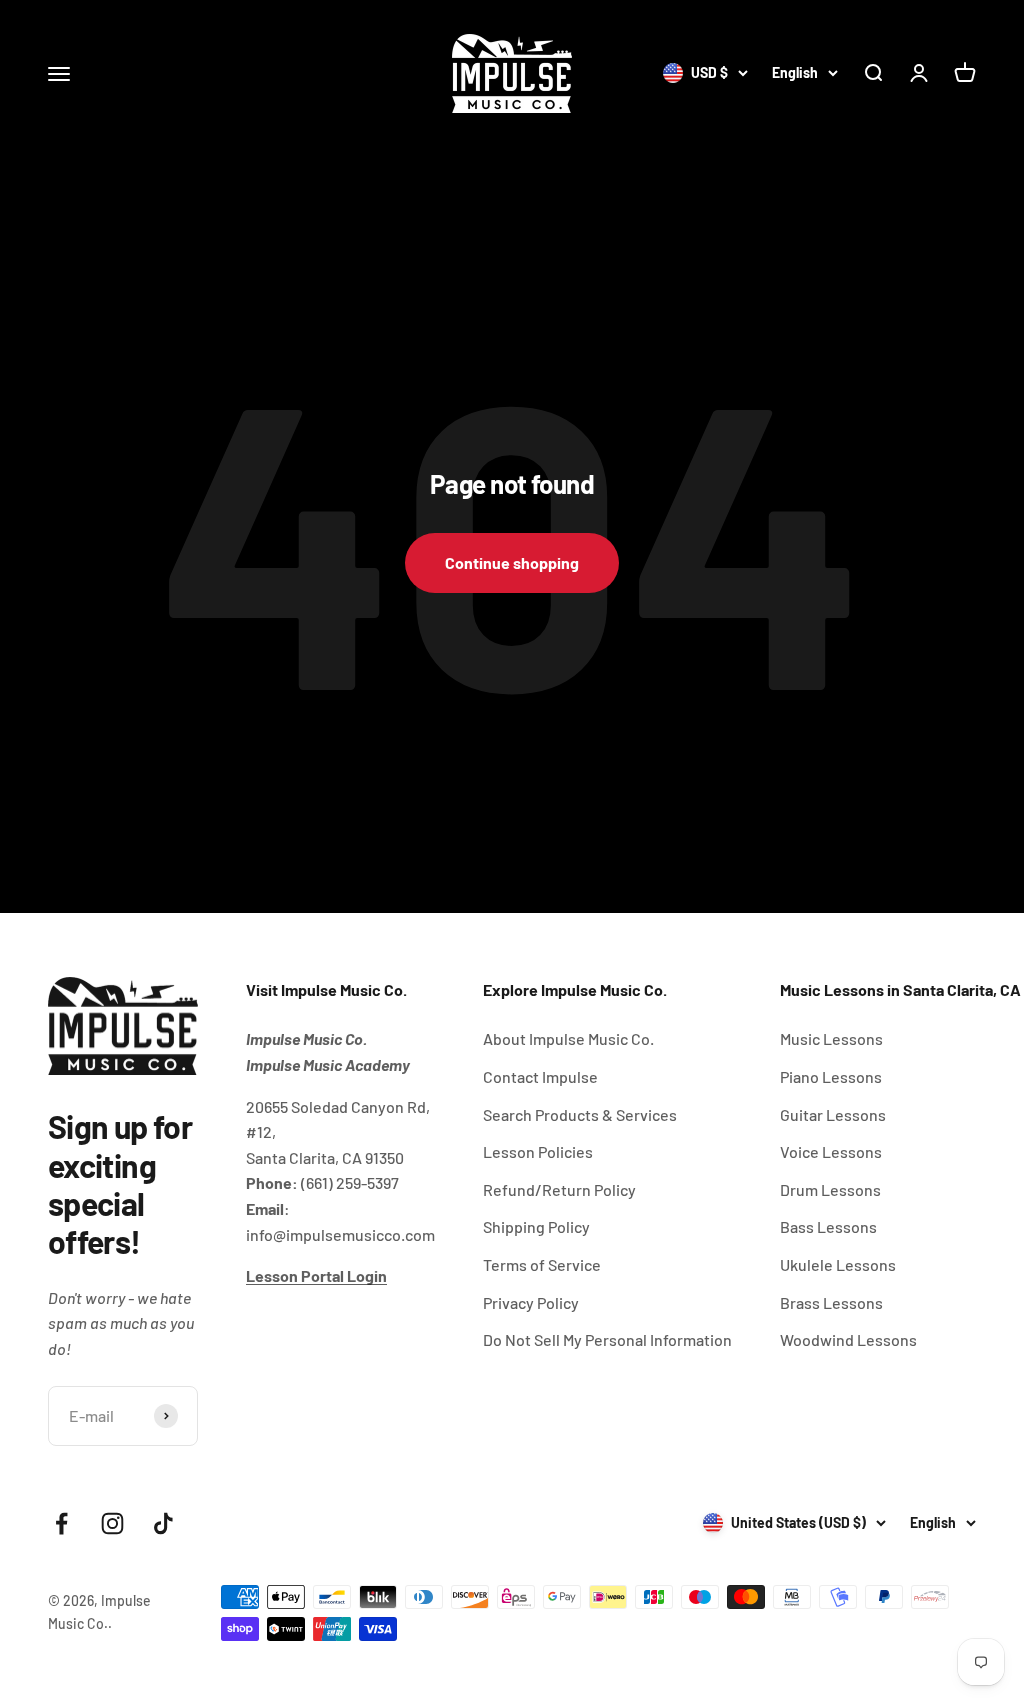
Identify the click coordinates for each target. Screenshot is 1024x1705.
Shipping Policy (536, 1226)
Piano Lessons (831, 1076)
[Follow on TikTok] (163, 1523)
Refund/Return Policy (559, 1189)
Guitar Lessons (833, 1114)
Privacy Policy (531, 1302)
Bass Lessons (828, 1226)
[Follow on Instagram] (112, 1523)
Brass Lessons (831, 1302)
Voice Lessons (831, 1151)
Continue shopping (512, 562)
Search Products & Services (580, 1114)
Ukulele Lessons (838, 1264)
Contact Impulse (540, 1076)
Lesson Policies (538, 1151)
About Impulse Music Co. (568, 1038)
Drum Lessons (830, 1189)
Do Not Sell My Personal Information (607, 1339)
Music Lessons (831, 1038)
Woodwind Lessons (848, 1339)
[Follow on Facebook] (61, 1523)
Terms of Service (542, 1264)
